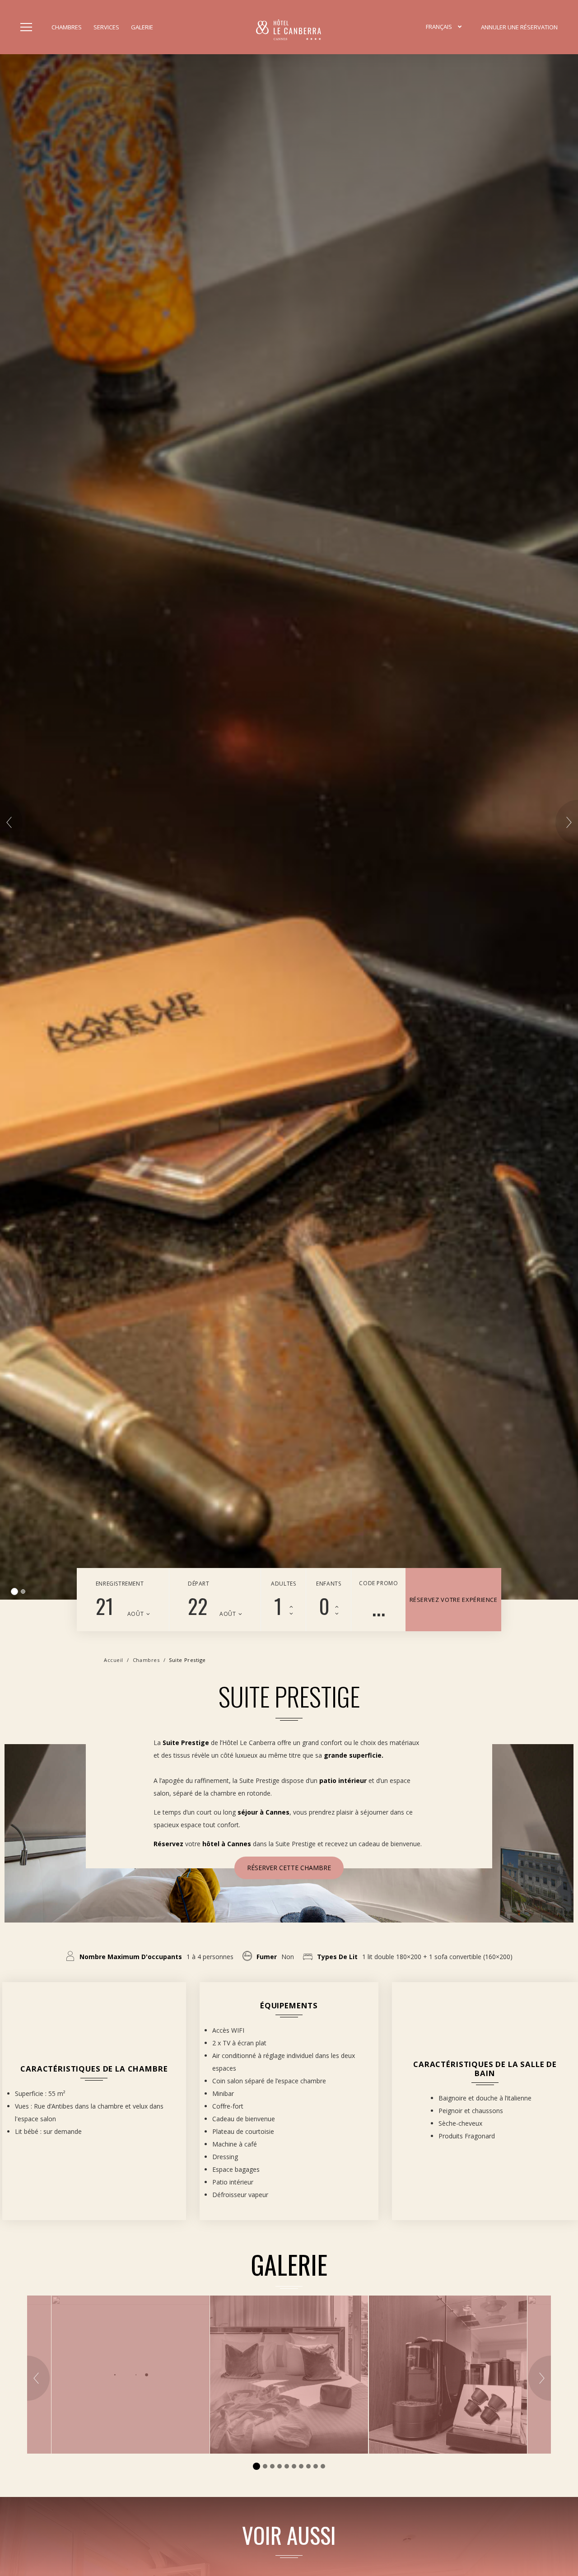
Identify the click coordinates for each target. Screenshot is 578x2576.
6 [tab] (294, 2466)
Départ (199, 1584)
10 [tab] (323, 2466)
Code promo (378, 1583)
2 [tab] (22, 1591)
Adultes (283, 1584)
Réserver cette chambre (289, 1868)
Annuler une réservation (519, 27)
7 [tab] (301, 2466)
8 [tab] (308, 2466)
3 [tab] (272, 2466)
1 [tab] (13, 1591)
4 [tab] (280, 2466)
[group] (289, 2375)
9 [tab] (316, 2466)
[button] (444, 27)
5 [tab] (287, 2466)
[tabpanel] (289, 827)
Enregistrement (120, 1584)
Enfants (329, 1584)
